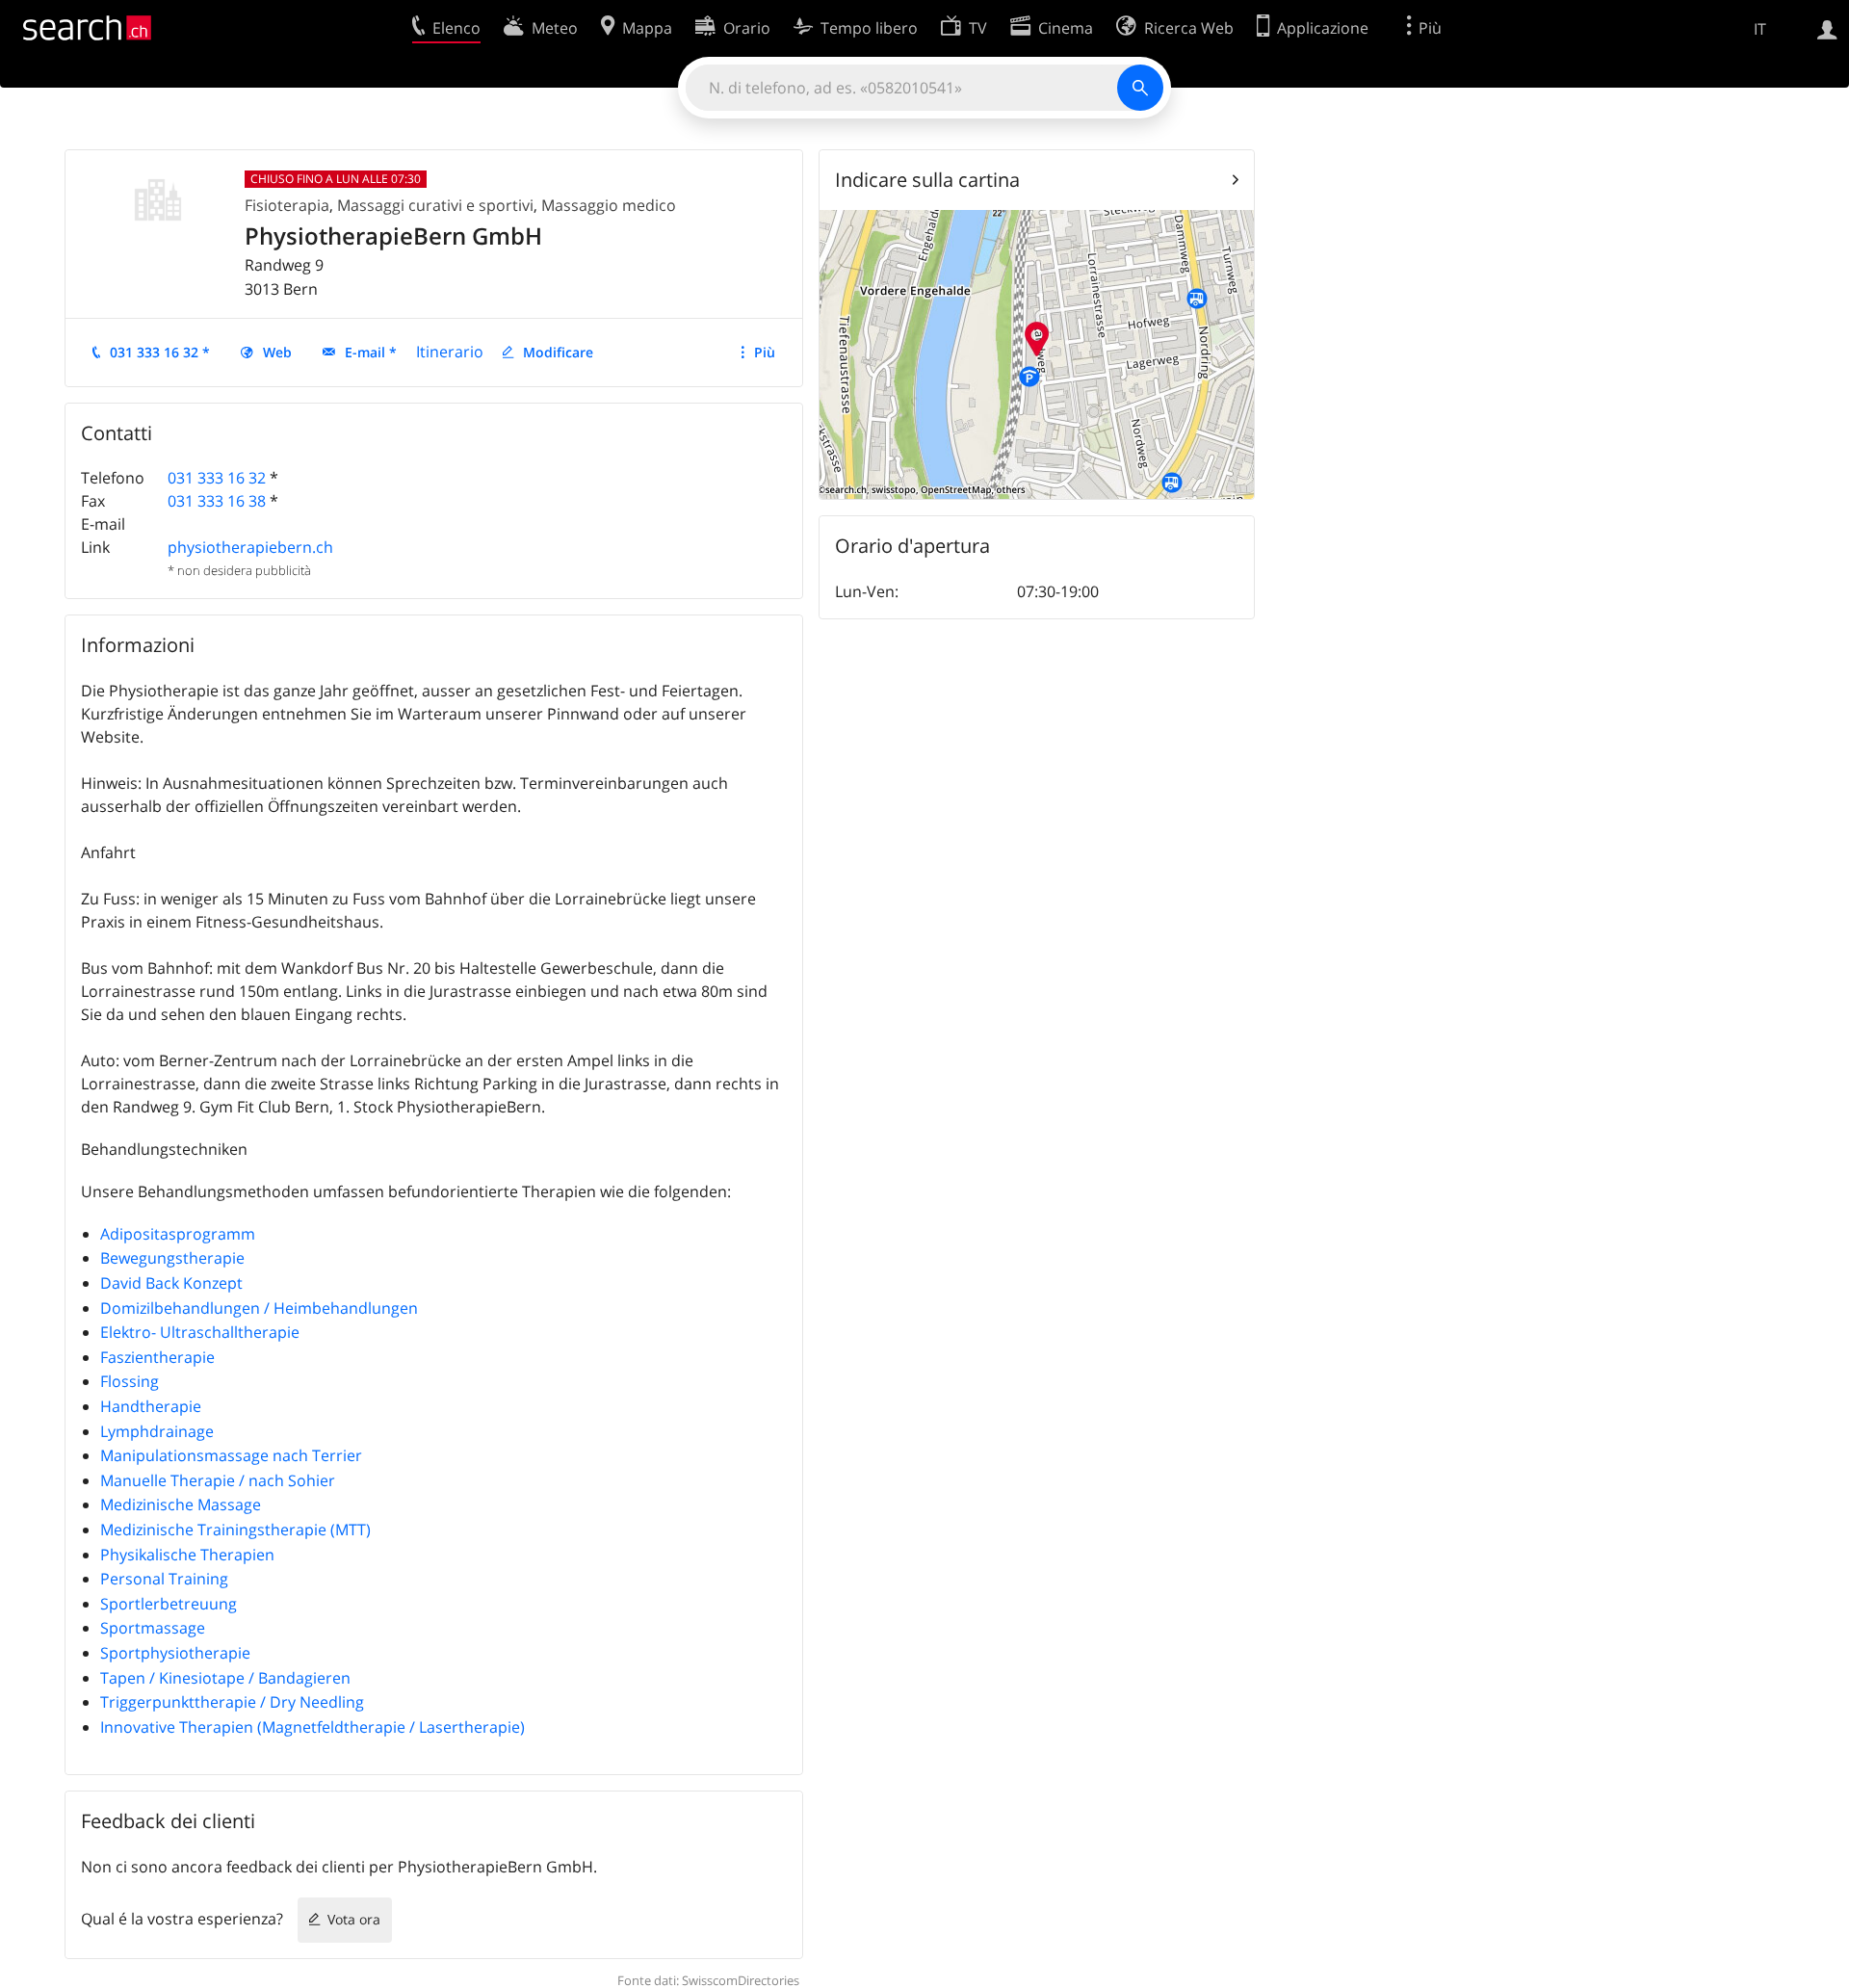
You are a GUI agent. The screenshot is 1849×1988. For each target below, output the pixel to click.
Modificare (558, 352)
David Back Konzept (171, 1283)
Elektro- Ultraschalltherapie (200, 1332)
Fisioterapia (287, 205)
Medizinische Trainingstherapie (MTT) (235, 1530)
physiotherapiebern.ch (250, 547)
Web (277, 352)
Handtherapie (151, 1406)
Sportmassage (153, 1628)
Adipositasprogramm (178, 1234)
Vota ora (354, 1919)
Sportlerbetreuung (169, 1604)
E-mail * (371, 352)
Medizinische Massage (181, 1504)
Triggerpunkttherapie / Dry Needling (232, 1702)
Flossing (130, 1381)
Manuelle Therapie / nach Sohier (218, 1480)
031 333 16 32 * (160, 352)
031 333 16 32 (217, 478)
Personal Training (164, 1579)
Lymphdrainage (157, 1431)
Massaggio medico (609, 205)
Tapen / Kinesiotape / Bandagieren (225, 1678)
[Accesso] (1827, 28)
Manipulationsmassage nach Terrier (231, 1455)
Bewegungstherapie (172, 1258)
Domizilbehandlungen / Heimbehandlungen (259, 1308)
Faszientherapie (157, 1357)
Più (765, 352)
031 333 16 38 (217, 501)
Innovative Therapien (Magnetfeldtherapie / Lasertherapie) (313, 1727)
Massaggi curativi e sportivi (435, 205)
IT (1760, 29)
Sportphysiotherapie (175, 1653)
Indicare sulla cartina (927, 180)
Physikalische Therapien (187, 1555)
